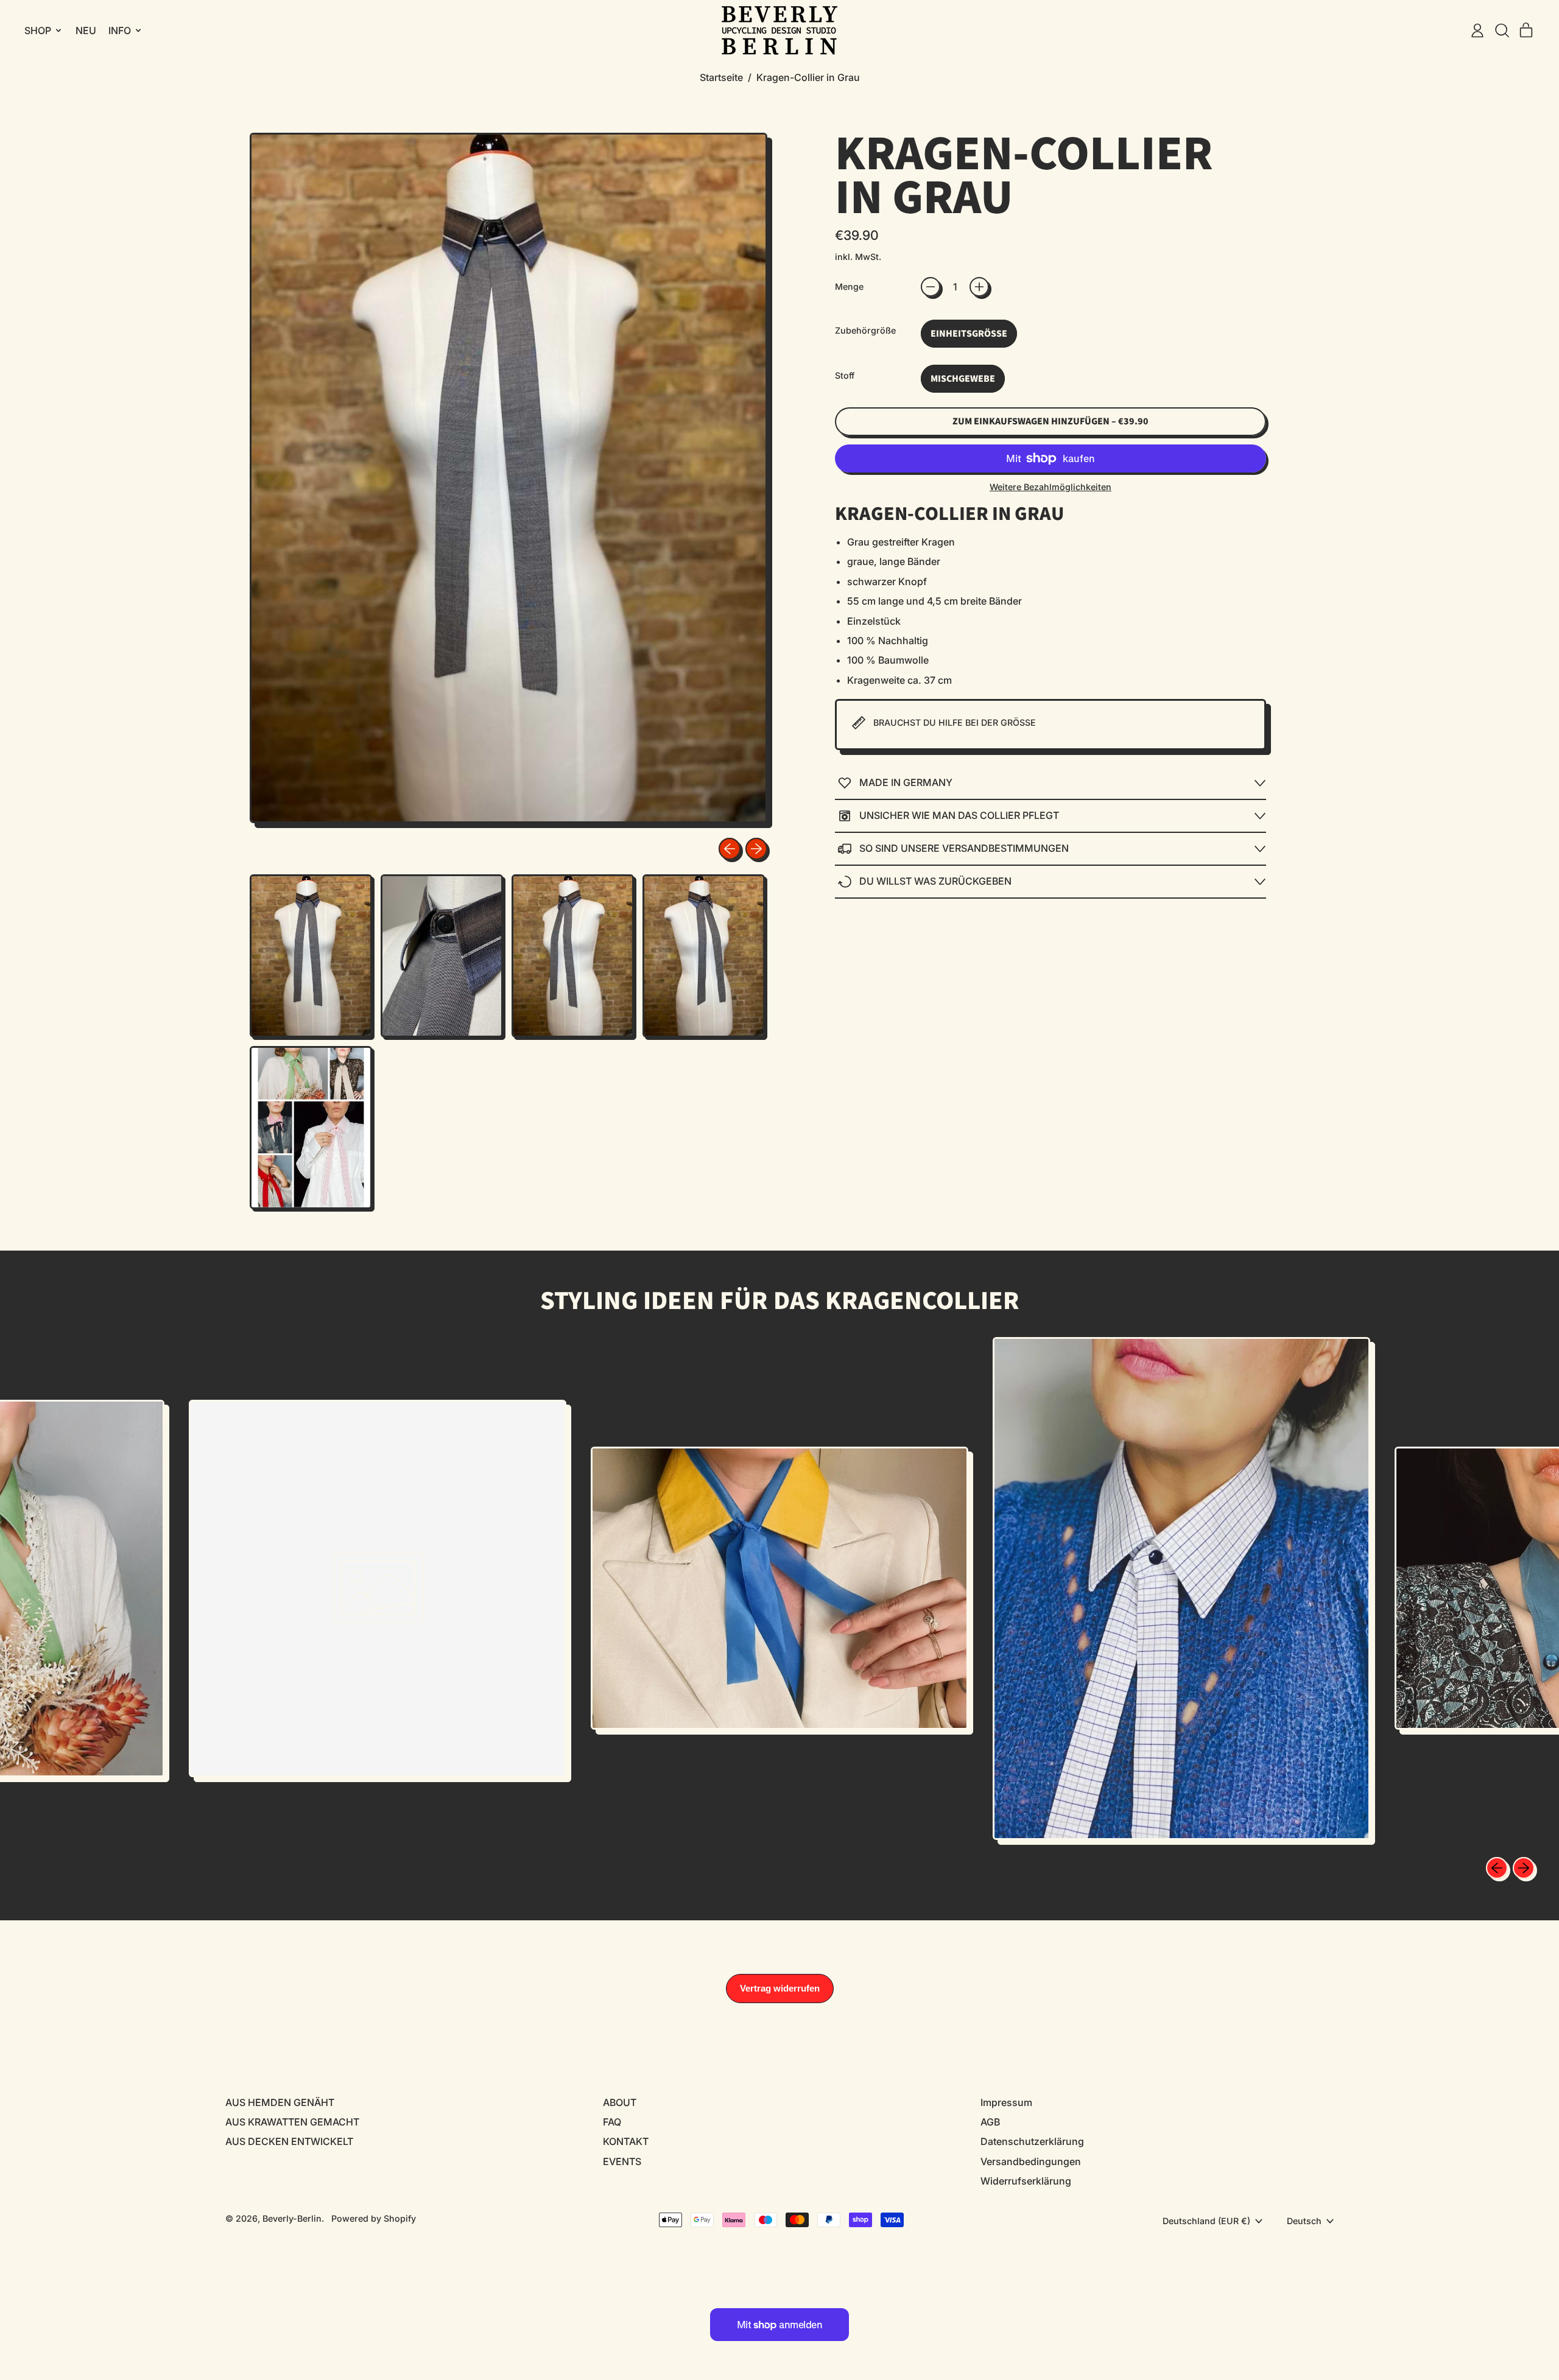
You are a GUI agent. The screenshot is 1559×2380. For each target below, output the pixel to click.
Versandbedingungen (1031, 2161)
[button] (1502, 30)
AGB (990, 2122)
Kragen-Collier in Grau (808, 77)
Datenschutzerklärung (1032, 2141)
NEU (86, 30)
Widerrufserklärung (1026, 2181)
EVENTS (622, 2161)
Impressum (1006, 2102)
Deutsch (1304, 2221)
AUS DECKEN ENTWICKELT (289, 2141)
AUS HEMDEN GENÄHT (280, 2102)
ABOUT (620, 2102)
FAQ (612, 2122)
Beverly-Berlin (292, 2218)
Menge (849, 286)
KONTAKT (626, 2141)
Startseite (721, 77)
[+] (979, 287)
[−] (931, 287)
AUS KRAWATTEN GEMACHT (292, 2122)
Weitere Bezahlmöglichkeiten (1050, 487)
